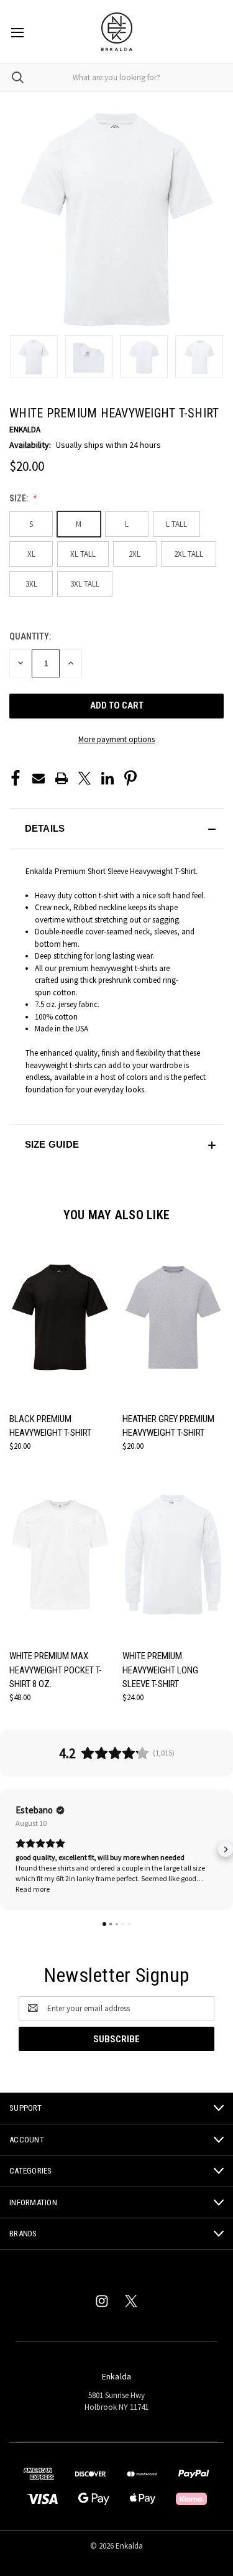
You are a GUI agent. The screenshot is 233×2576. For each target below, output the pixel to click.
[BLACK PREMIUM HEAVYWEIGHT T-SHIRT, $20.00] (60, 1317)
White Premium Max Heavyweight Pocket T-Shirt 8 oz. (56, 1670)
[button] (116, 828)
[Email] (39, 778)
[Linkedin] (107, 778)
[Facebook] (16, 778)
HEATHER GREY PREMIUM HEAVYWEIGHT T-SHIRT (168, 1426)
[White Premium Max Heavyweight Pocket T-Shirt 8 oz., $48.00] (60, 1554)
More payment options (116, 739)
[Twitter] (85, 778)
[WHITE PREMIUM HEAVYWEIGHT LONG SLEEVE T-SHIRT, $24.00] (173, 1554)
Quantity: (30, 636)
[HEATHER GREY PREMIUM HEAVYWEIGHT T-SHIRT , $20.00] (173, 1317)
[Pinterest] (130, 778)
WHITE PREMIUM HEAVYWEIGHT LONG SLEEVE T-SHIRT (160, 1670)
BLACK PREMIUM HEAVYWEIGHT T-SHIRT (50, 1426)
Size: (20, 498)
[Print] (62, 778)
